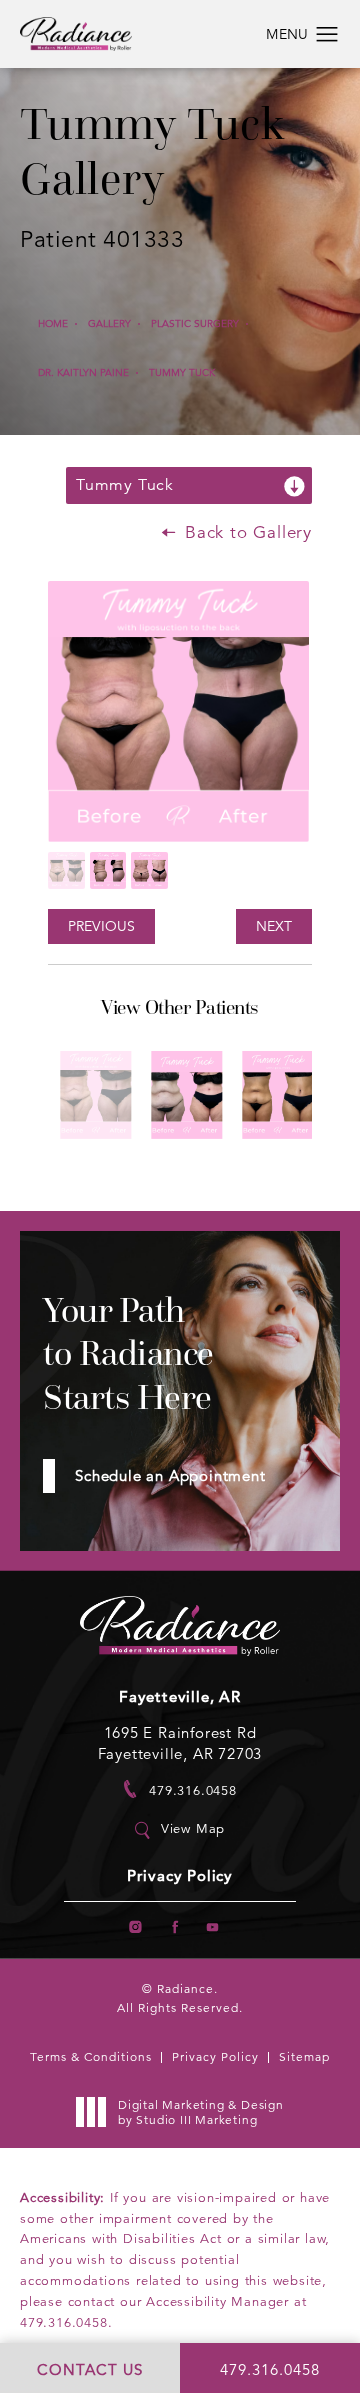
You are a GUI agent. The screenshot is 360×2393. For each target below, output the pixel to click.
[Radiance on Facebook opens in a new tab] (174, 1927)
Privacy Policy (180, 1876)
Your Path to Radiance (128, 1353)
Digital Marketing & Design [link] (201, 2112)
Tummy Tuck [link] (182, 372)
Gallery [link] (109, 323)
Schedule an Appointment (170, 1475)
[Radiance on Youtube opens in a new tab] (212, 1927)
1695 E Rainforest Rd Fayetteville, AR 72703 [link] (180, 1743)
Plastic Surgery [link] (195, 323)
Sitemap (304, 2056)
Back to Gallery (245, 532)
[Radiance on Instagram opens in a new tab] (135, 1927)
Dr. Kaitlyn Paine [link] (83, 372)
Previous (101, 926)
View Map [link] (193, 1829)
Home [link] (53, 323)
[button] (327, 35)
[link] (180, 1789)
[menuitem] (135, 1927)
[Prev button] (152, 1169)
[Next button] (208, 1169)
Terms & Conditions (91, 2056)
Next (274, 926)
